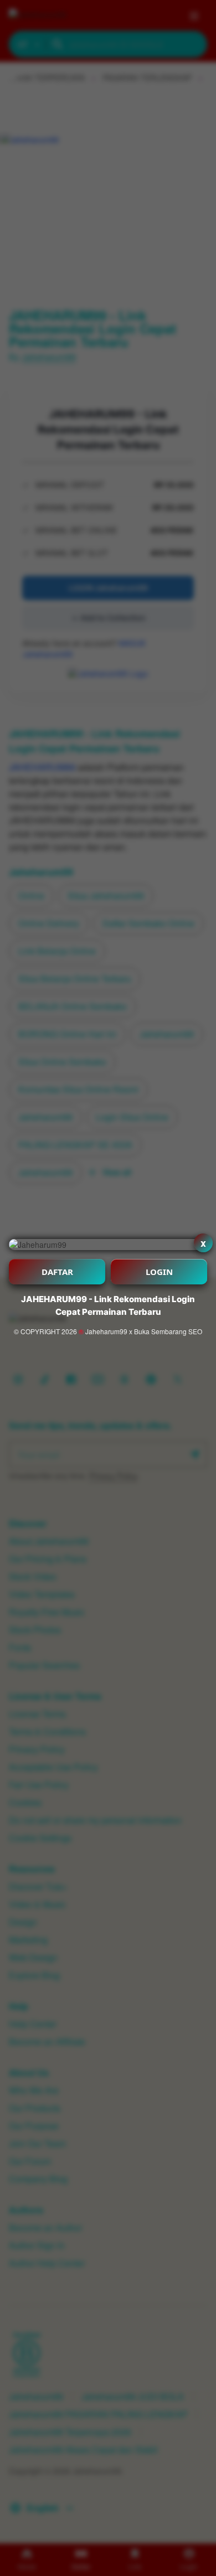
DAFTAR (57, 1272)
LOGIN (159, 1272)
